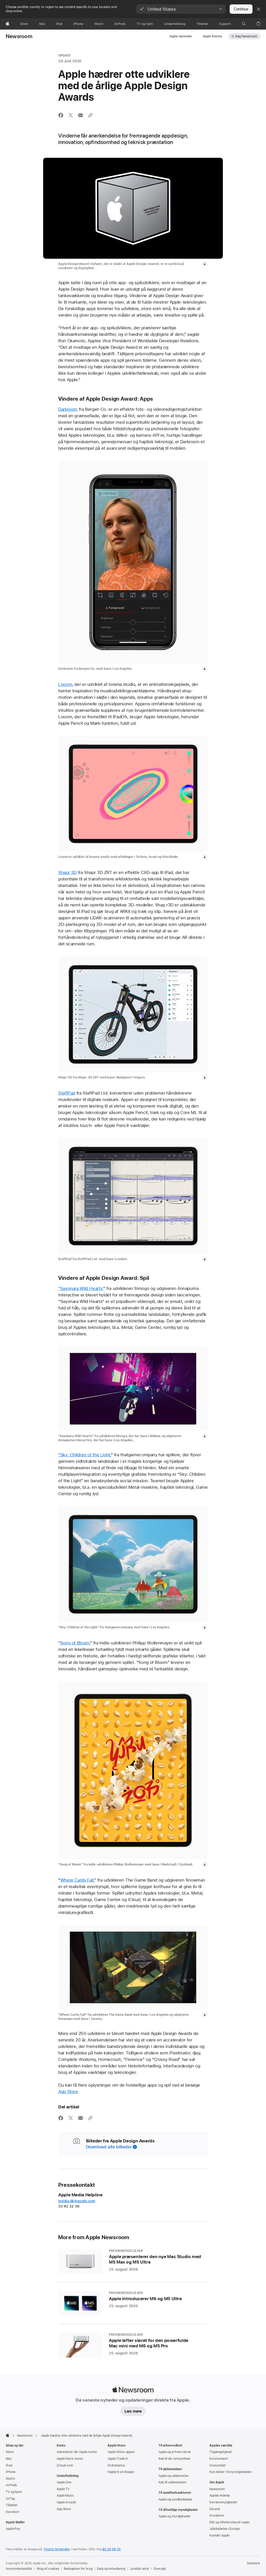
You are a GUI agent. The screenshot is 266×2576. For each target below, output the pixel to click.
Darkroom (68, 409)
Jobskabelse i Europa (225, 2529)
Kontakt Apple (219, 2536)
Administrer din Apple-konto (77, 2452)
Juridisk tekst (139, 2569)
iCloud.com (65, 2465)
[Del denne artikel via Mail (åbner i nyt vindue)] (81, 115)
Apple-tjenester (181, 36)
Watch (10, 2479)
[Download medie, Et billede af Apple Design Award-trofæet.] (205, 264)
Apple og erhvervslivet (175, 2452)
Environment (218, 2459)
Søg (246, 36)
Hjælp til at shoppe (121, 2472)
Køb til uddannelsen (172, 2482)
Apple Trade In (118, 2459)
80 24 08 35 (111, 2549)
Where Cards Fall (77, 1880)
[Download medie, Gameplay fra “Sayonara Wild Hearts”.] (205, 1436)
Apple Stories (212, 36)
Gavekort (12, 2512)
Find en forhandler (57, 2549)
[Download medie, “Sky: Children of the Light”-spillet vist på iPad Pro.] (205, 1627)
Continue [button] (241, 9)
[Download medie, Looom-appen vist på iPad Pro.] (205, 857)
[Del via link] (90, 115)
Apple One (64, 2482)
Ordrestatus (116, 2465)
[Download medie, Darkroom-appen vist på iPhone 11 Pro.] (205, 669)
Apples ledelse (220, 2496)
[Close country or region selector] (258, 9)
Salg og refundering (111, 2569)
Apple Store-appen (121, 2452)
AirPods (11, 2485)
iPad (9, 2465)
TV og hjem (14, 2492)
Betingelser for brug (78, 2569)
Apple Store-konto (70, 2459)
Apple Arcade (66, 2502)
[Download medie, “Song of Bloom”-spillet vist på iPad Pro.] (205, 1864)
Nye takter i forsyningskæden (231, 2472)
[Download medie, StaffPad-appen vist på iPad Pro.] (205, 1259)
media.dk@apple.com (77, 2201)
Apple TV (63, 2489)
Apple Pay (13, 2529)
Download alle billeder (109, 2147)
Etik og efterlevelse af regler (230, 2522)
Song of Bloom (75, 1643)
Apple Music (65, 2496)
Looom (65, 684)
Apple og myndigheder (175, 2516)
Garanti (215, 2509)
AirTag (10, 2499)
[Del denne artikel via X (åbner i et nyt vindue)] (71, 115)
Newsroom (19, 36)
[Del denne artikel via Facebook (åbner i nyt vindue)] (61, 115)
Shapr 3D (67, 872)
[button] (181, 9)
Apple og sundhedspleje (175, 2499)
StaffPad (67, 1093)
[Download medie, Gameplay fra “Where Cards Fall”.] (205, 2015)
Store (10, 2452)
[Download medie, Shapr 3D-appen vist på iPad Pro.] (205, 1077)
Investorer (217, 2516)
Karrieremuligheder (223, 2502)
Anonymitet (218, 2465)
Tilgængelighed (220, 2452)
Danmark (254, 2563)
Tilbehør (12, 2505)
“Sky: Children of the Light (84, 1455)
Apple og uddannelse (173, 2476)
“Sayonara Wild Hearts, (81, 1288)
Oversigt (160, 2569)
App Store (68, 2092)
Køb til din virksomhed (174, 2459)
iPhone (11, 2472)
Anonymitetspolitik (19, 2569)
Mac (9, 2459)
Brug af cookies (48, 2569)
